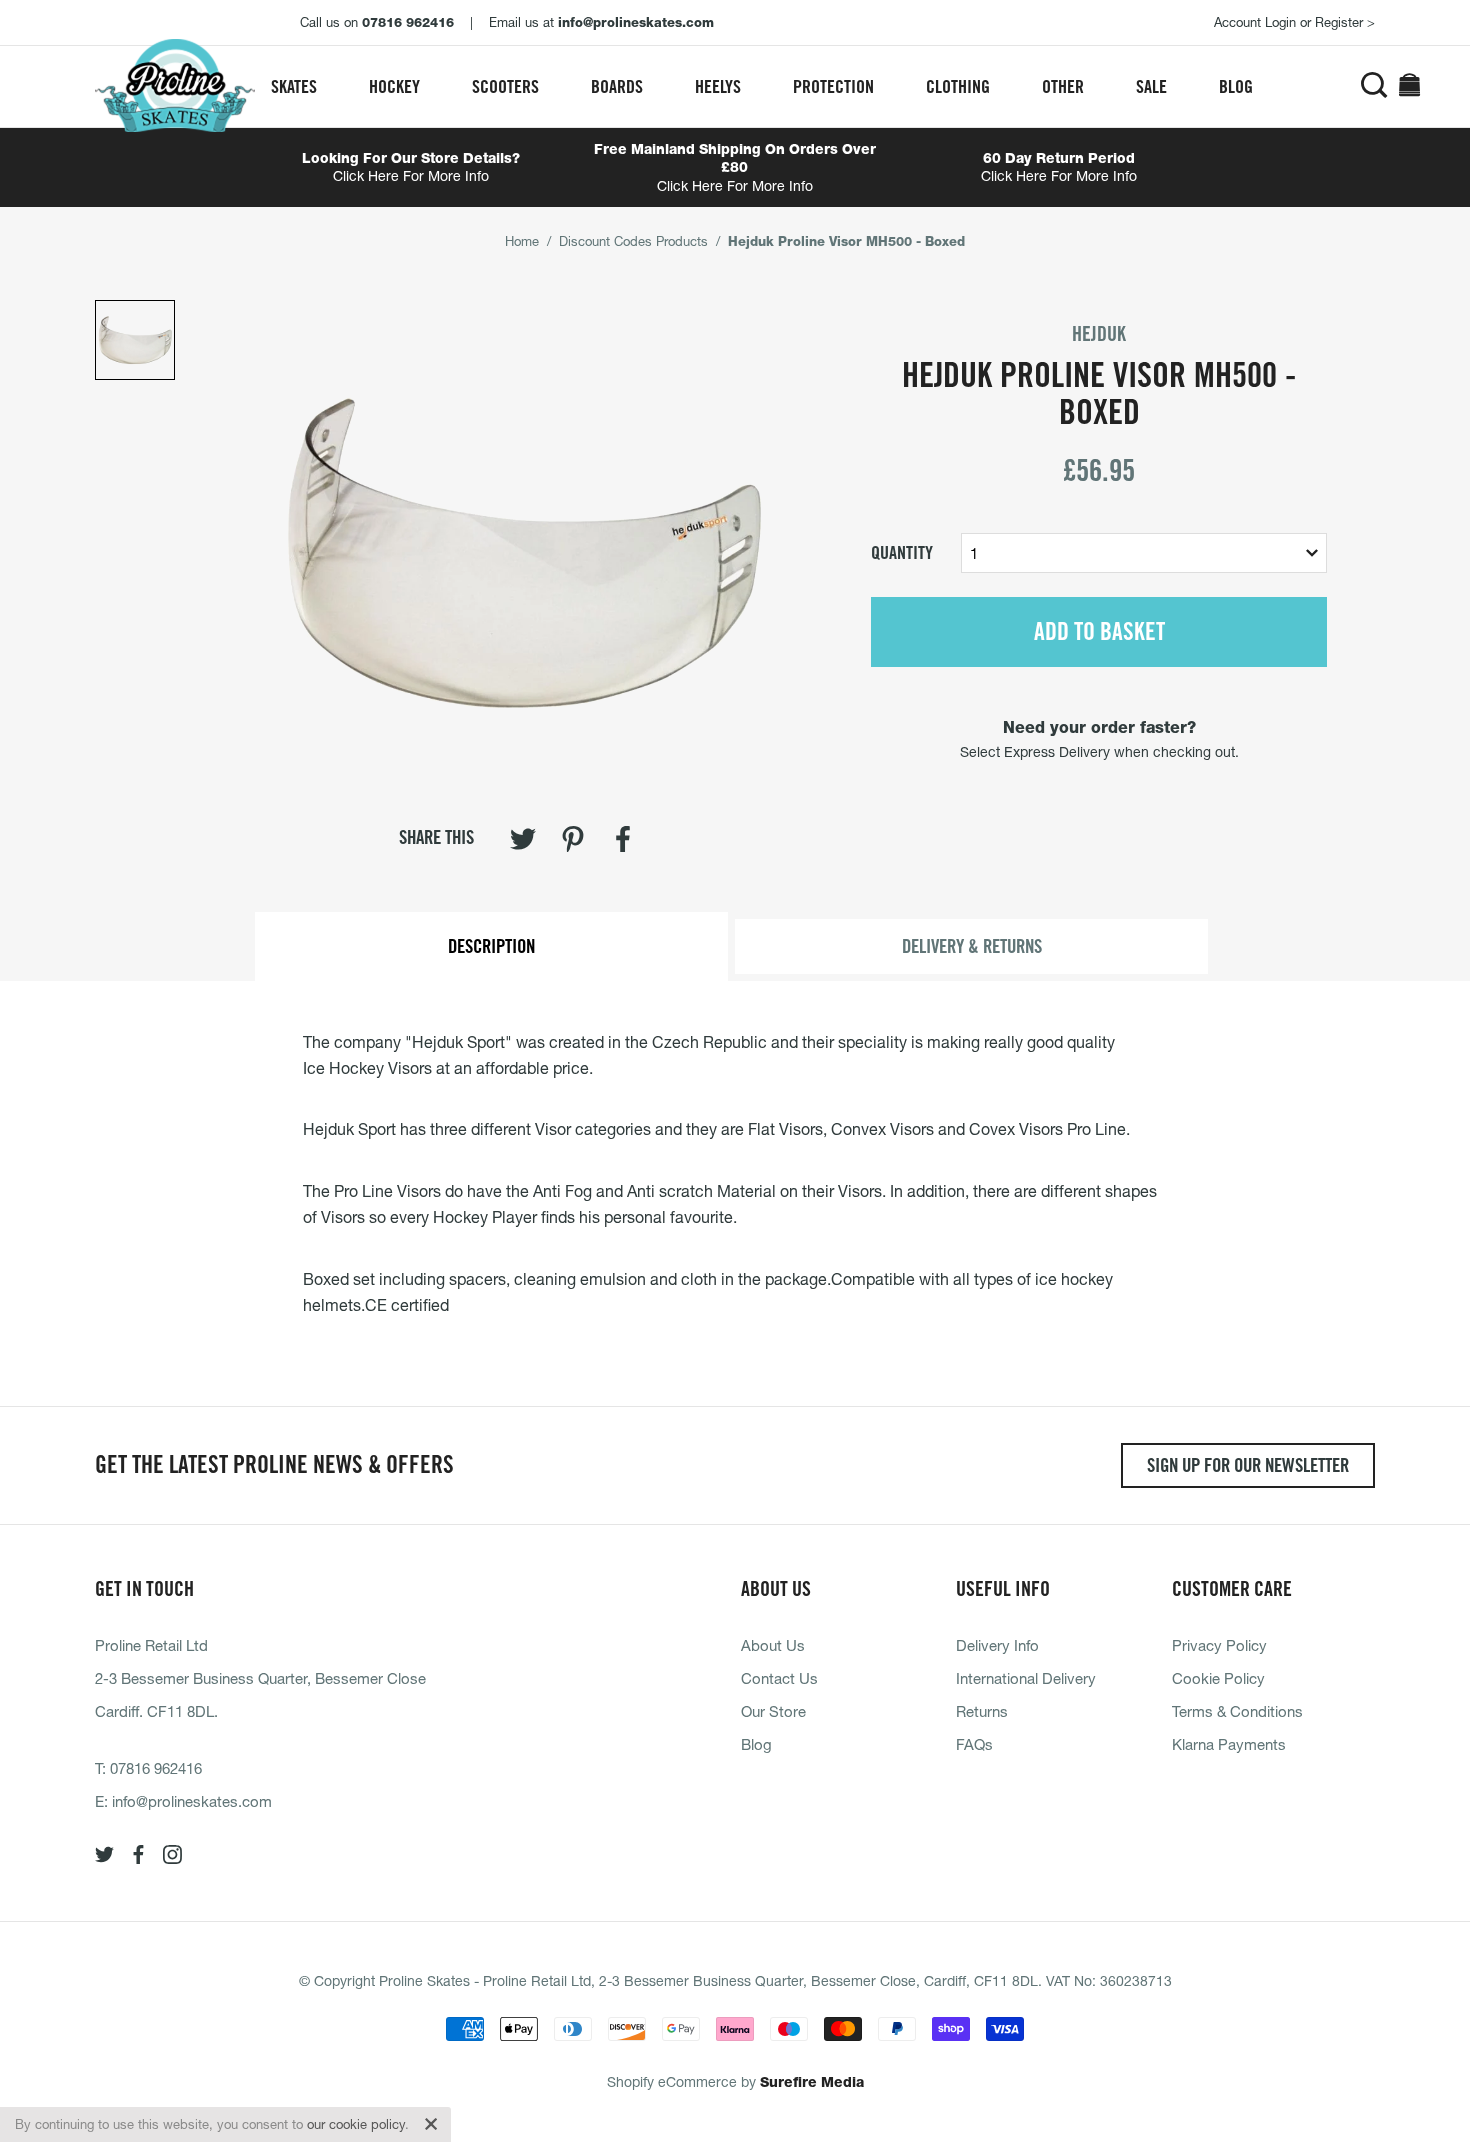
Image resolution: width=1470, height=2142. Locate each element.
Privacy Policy (1219, 1645)
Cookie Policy (1218, 1678)
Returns (982, 1711)
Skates (294, 86)
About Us (773, 1645)
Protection (833, 86)
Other (1063, 86)
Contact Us (779, 1678)
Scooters (505, 86)
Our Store (773, 1711)
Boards (617, 86)
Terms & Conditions (1237, 1711)
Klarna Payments (1229, 1744)
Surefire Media (812, 2082)
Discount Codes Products (633, 241)
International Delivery (1026, 1678)
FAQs (974, 1744)
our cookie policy (356, 2124)
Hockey (394, 86)
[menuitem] (294, 86)
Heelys (718, 86)
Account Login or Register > (1294, 22)
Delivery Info (997, 1645)
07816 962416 (156, 1768)
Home (522, 241)
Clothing (958, 86)
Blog (1236, 86)
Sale (1151, 86)
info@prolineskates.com (192, 1801)
